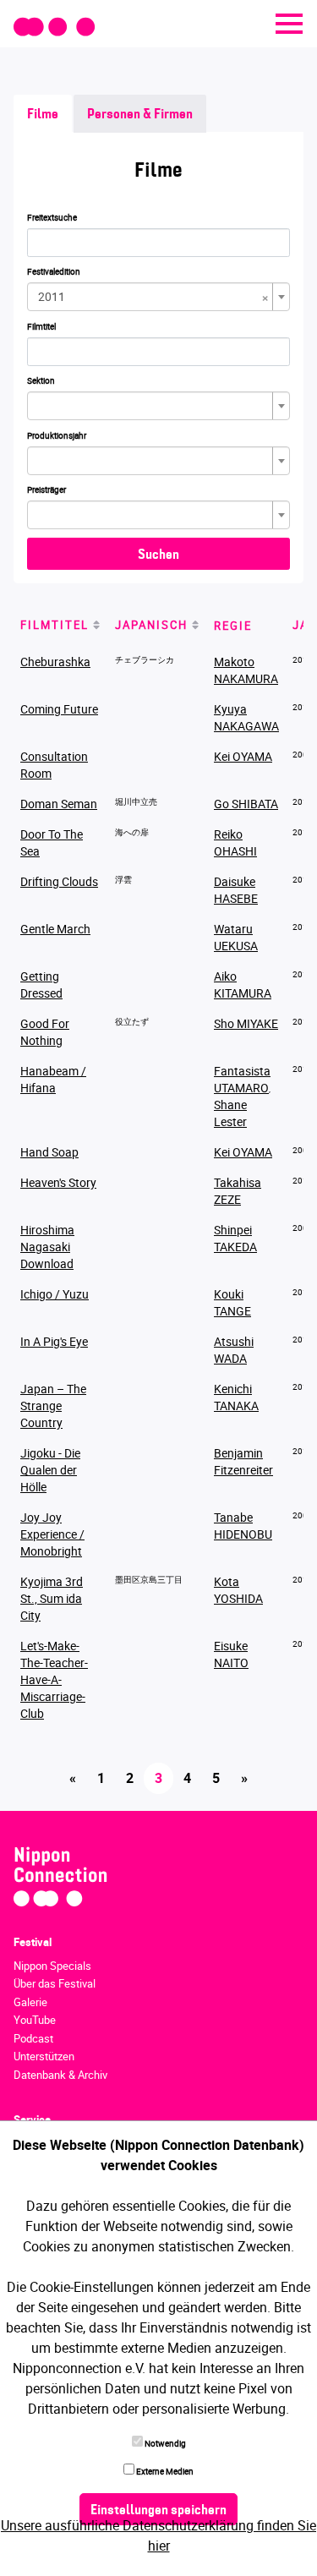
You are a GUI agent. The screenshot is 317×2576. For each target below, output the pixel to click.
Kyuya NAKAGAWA (246, 717)
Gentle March (55, 929)
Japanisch (151, 625)
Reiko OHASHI (235, 842)
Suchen (158, 555)
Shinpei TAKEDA (235, 1238)
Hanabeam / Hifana (53, 1079)
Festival (33, 1942)
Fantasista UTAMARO (242, 1079)
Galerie (30, 2002)
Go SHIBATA (246, 804)
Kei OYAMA (243, 756)
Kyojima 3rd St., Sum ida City (52, 1598)
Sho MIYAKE (246, 1023)
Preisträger (46, 489)
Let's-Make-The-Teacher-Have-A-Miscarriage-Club (54, 1679)
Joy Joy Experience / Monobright (52, 1534)
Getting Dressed (41, 984)
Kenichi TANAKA (236, 1397)
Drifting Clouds (59, 881)
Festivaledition (54, 271)
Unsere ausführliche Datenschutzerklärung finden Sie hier (158, 2535)
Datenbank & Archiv (60, 2075)
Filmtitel (41, 326)
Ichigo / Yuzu (55, 1294)
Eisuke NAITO (231, 1654)
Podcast (33, 2038)
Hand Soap (49, 1152)
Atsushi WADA (234, 1350)
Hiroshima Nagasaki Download (47, 1247)
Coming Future (59, 709)
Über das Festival (55, 1983)
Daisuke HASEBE (236, 890)
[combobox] (158, 297)
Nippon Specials (52, 1966)
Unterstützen (44, 2056)
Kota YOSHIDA (238, 1590)
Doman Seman (59, 804)
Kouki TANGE (232, 1302)
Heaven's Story (58, 1182)
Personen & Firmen (140, 115)
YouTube (35, 2020)
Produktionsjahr (57, 435)
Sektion (41, 380)
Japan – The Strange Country (53, 1406)
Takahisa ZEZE (238, 1191)
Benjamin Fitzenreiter (243, 1461)
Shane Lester (230, 1113)
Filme (43, 115)
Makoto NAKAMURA (246, 670)
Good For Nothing (45, 1032)
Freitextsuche (52, 217)
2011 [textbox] (153, 297)
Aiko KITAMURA (243, 984)
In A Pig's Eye (54, 1341)
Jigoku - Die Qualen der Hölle (50, 1470)
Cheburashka (55, 662)
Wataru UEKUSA (236, 937)
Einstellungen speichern (158, 2511)
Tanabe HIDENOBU (243, 1526)
